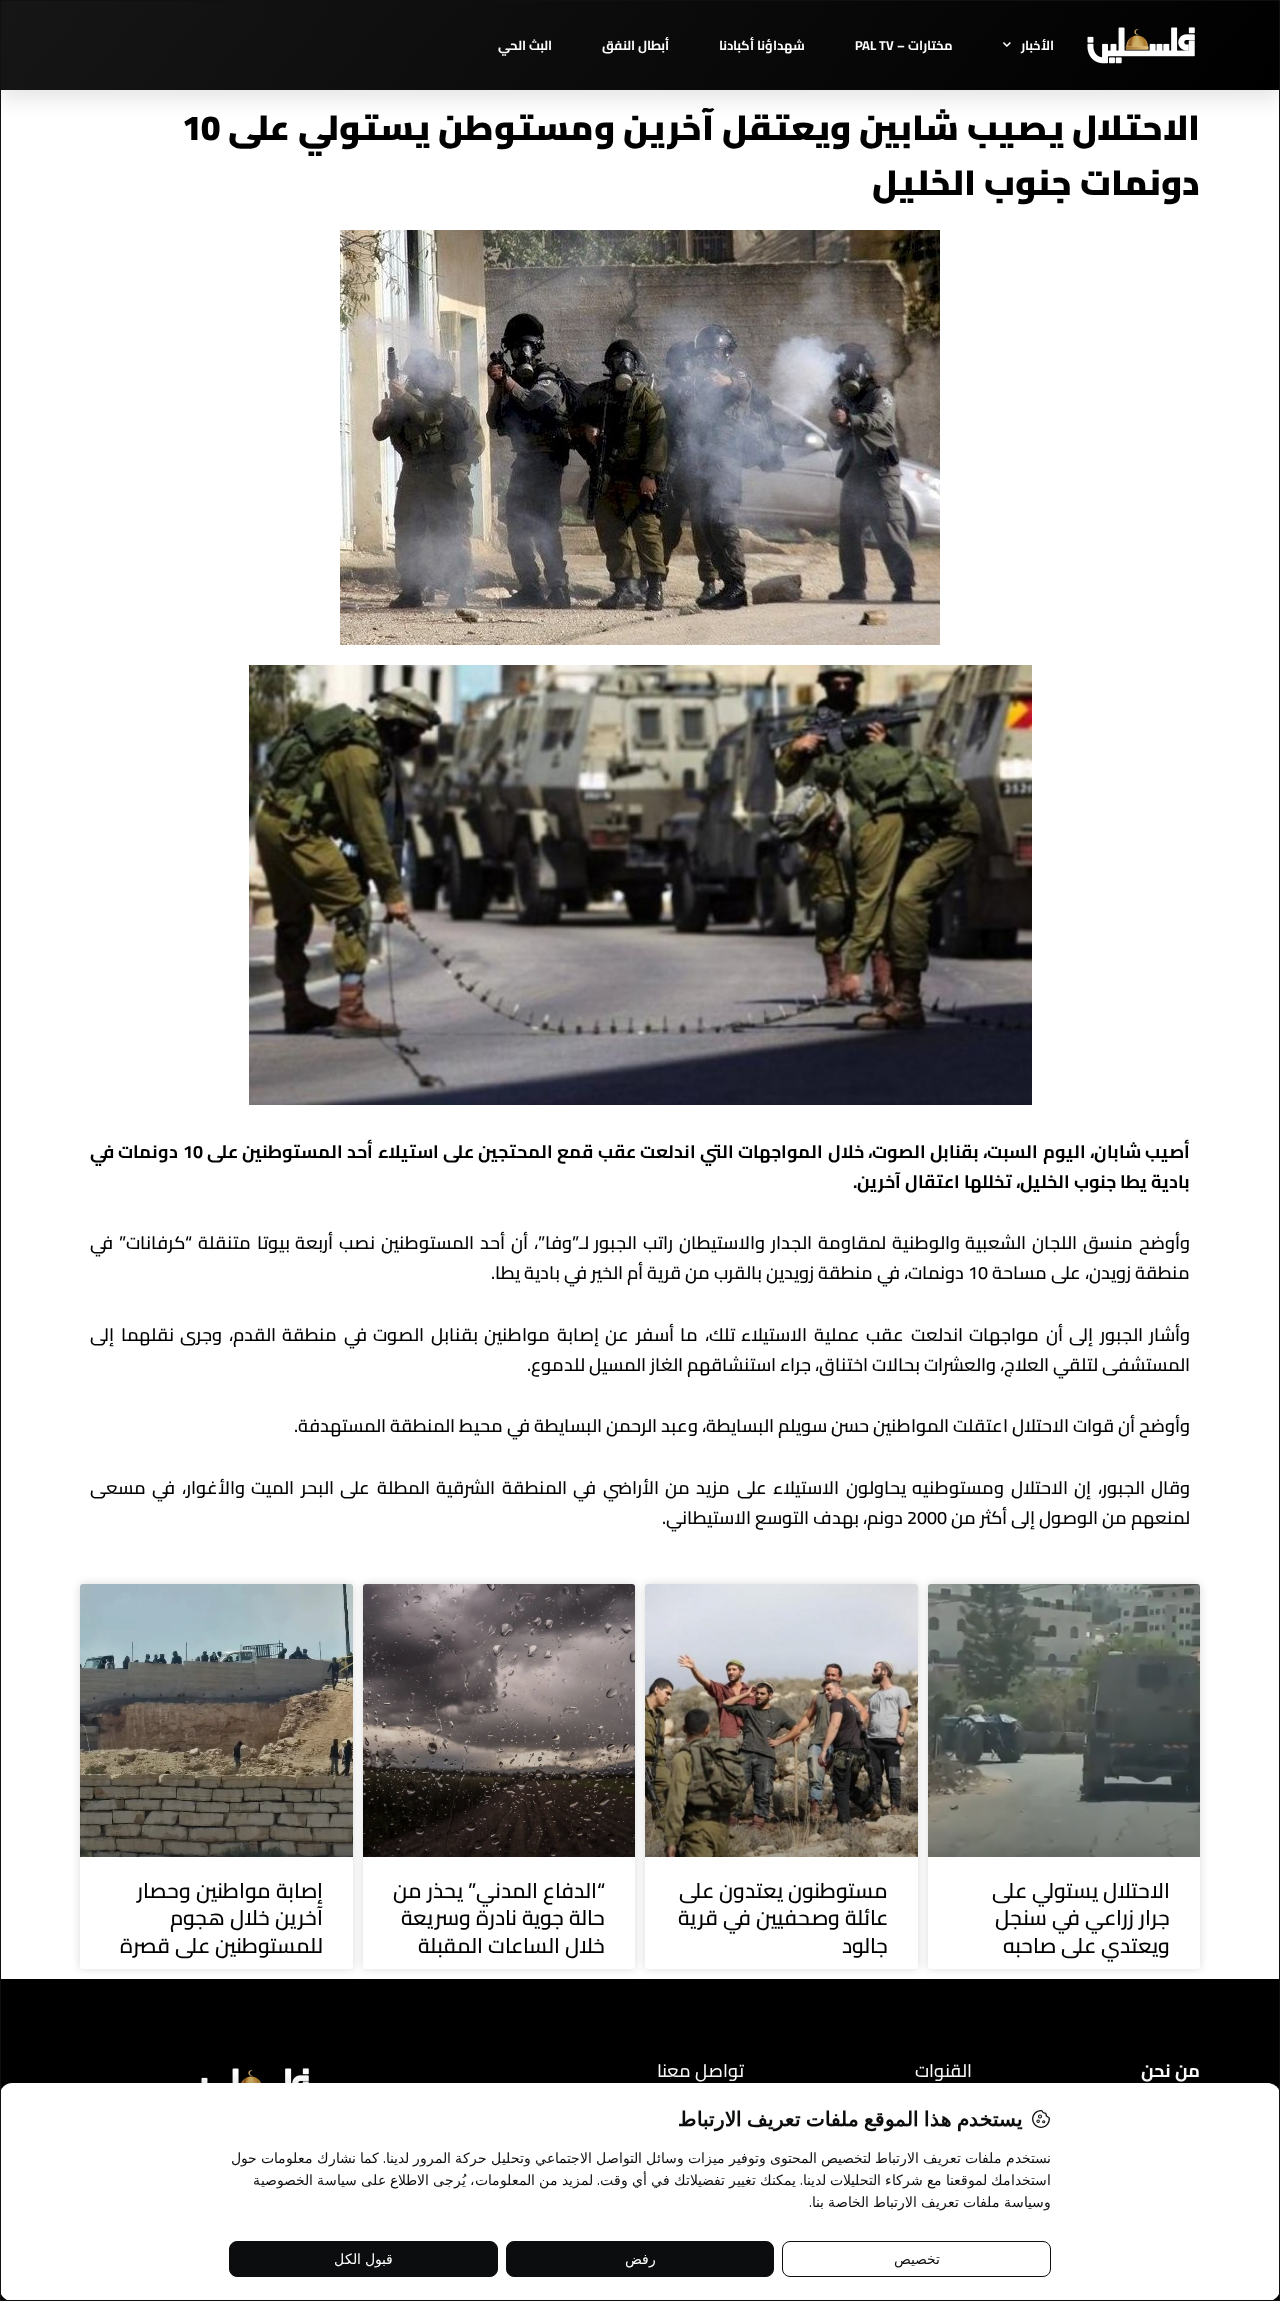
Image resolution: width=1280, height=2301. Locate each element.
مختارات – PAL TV (904, 45)
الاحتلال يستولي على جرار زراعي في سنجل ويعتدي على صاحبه (1081, 1918)
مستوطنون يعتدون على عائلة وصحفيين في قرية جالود (783, 1918)
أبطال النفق (635, 45)
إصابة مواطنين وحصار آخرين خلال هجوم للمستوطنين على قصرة (221, 1918)
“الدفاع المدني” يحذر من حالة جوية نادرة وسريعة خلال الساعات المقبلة (499, 1918)
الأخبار (1037, 45)
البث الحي (525, 45)
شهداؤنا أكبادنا (762, 45)
